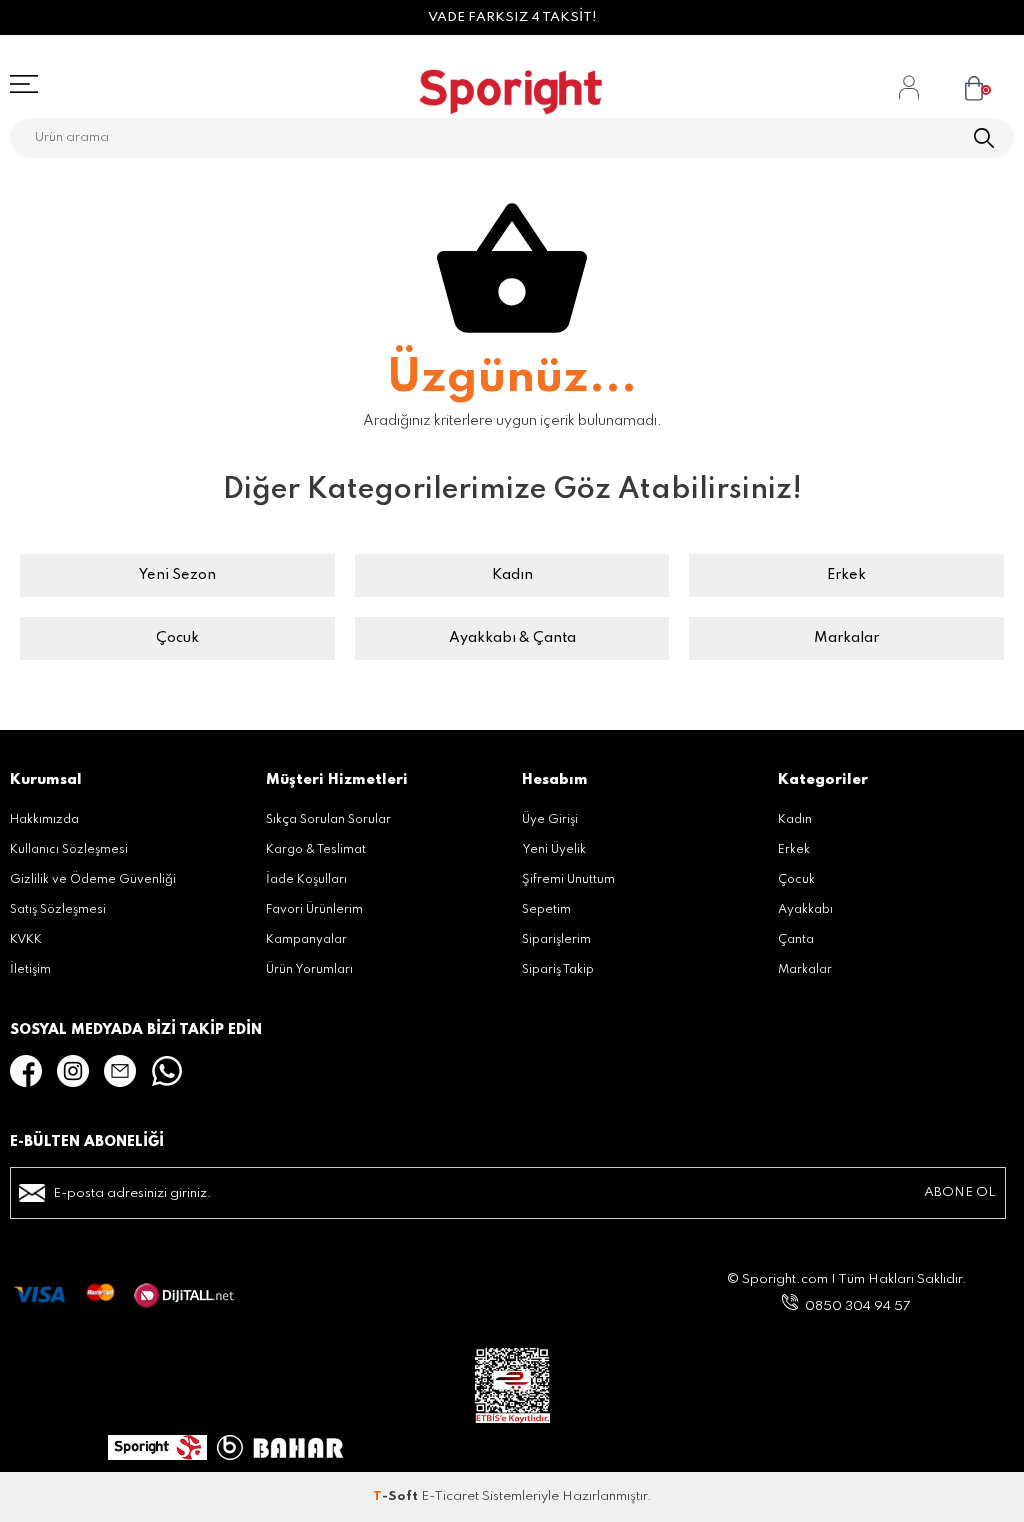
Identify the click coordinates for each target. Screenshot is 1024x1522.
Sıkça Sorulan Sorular (328, 820)
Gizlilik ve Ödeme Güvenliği (93, 880)
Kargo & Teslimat (316, 850)
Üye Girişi (550, 820)
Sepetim (546, 910)
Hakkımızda (44, 820)
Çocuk (177, 638)
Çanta (796, 940)
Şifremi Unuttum (568, 880)
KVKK (26, 940)
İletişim (30, 970)
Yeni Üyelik (554, 850)
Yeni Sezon (177, 575)
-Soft (397, 1496)
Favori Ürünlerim (314, 910)
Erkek (846, 575)
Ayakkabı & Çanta (512, 638)
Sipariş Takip (558, 970)
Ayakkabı (805, 910)
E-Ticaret (450, 1496)
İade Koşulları (306, 880)
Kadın (512, 575)
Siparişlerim (556, 940)
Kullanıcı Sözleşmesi (69, 850)
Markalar (846, 638)
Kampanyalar (306, 940)
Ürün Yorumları (309, 970)
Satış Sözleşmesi (58, 910)
